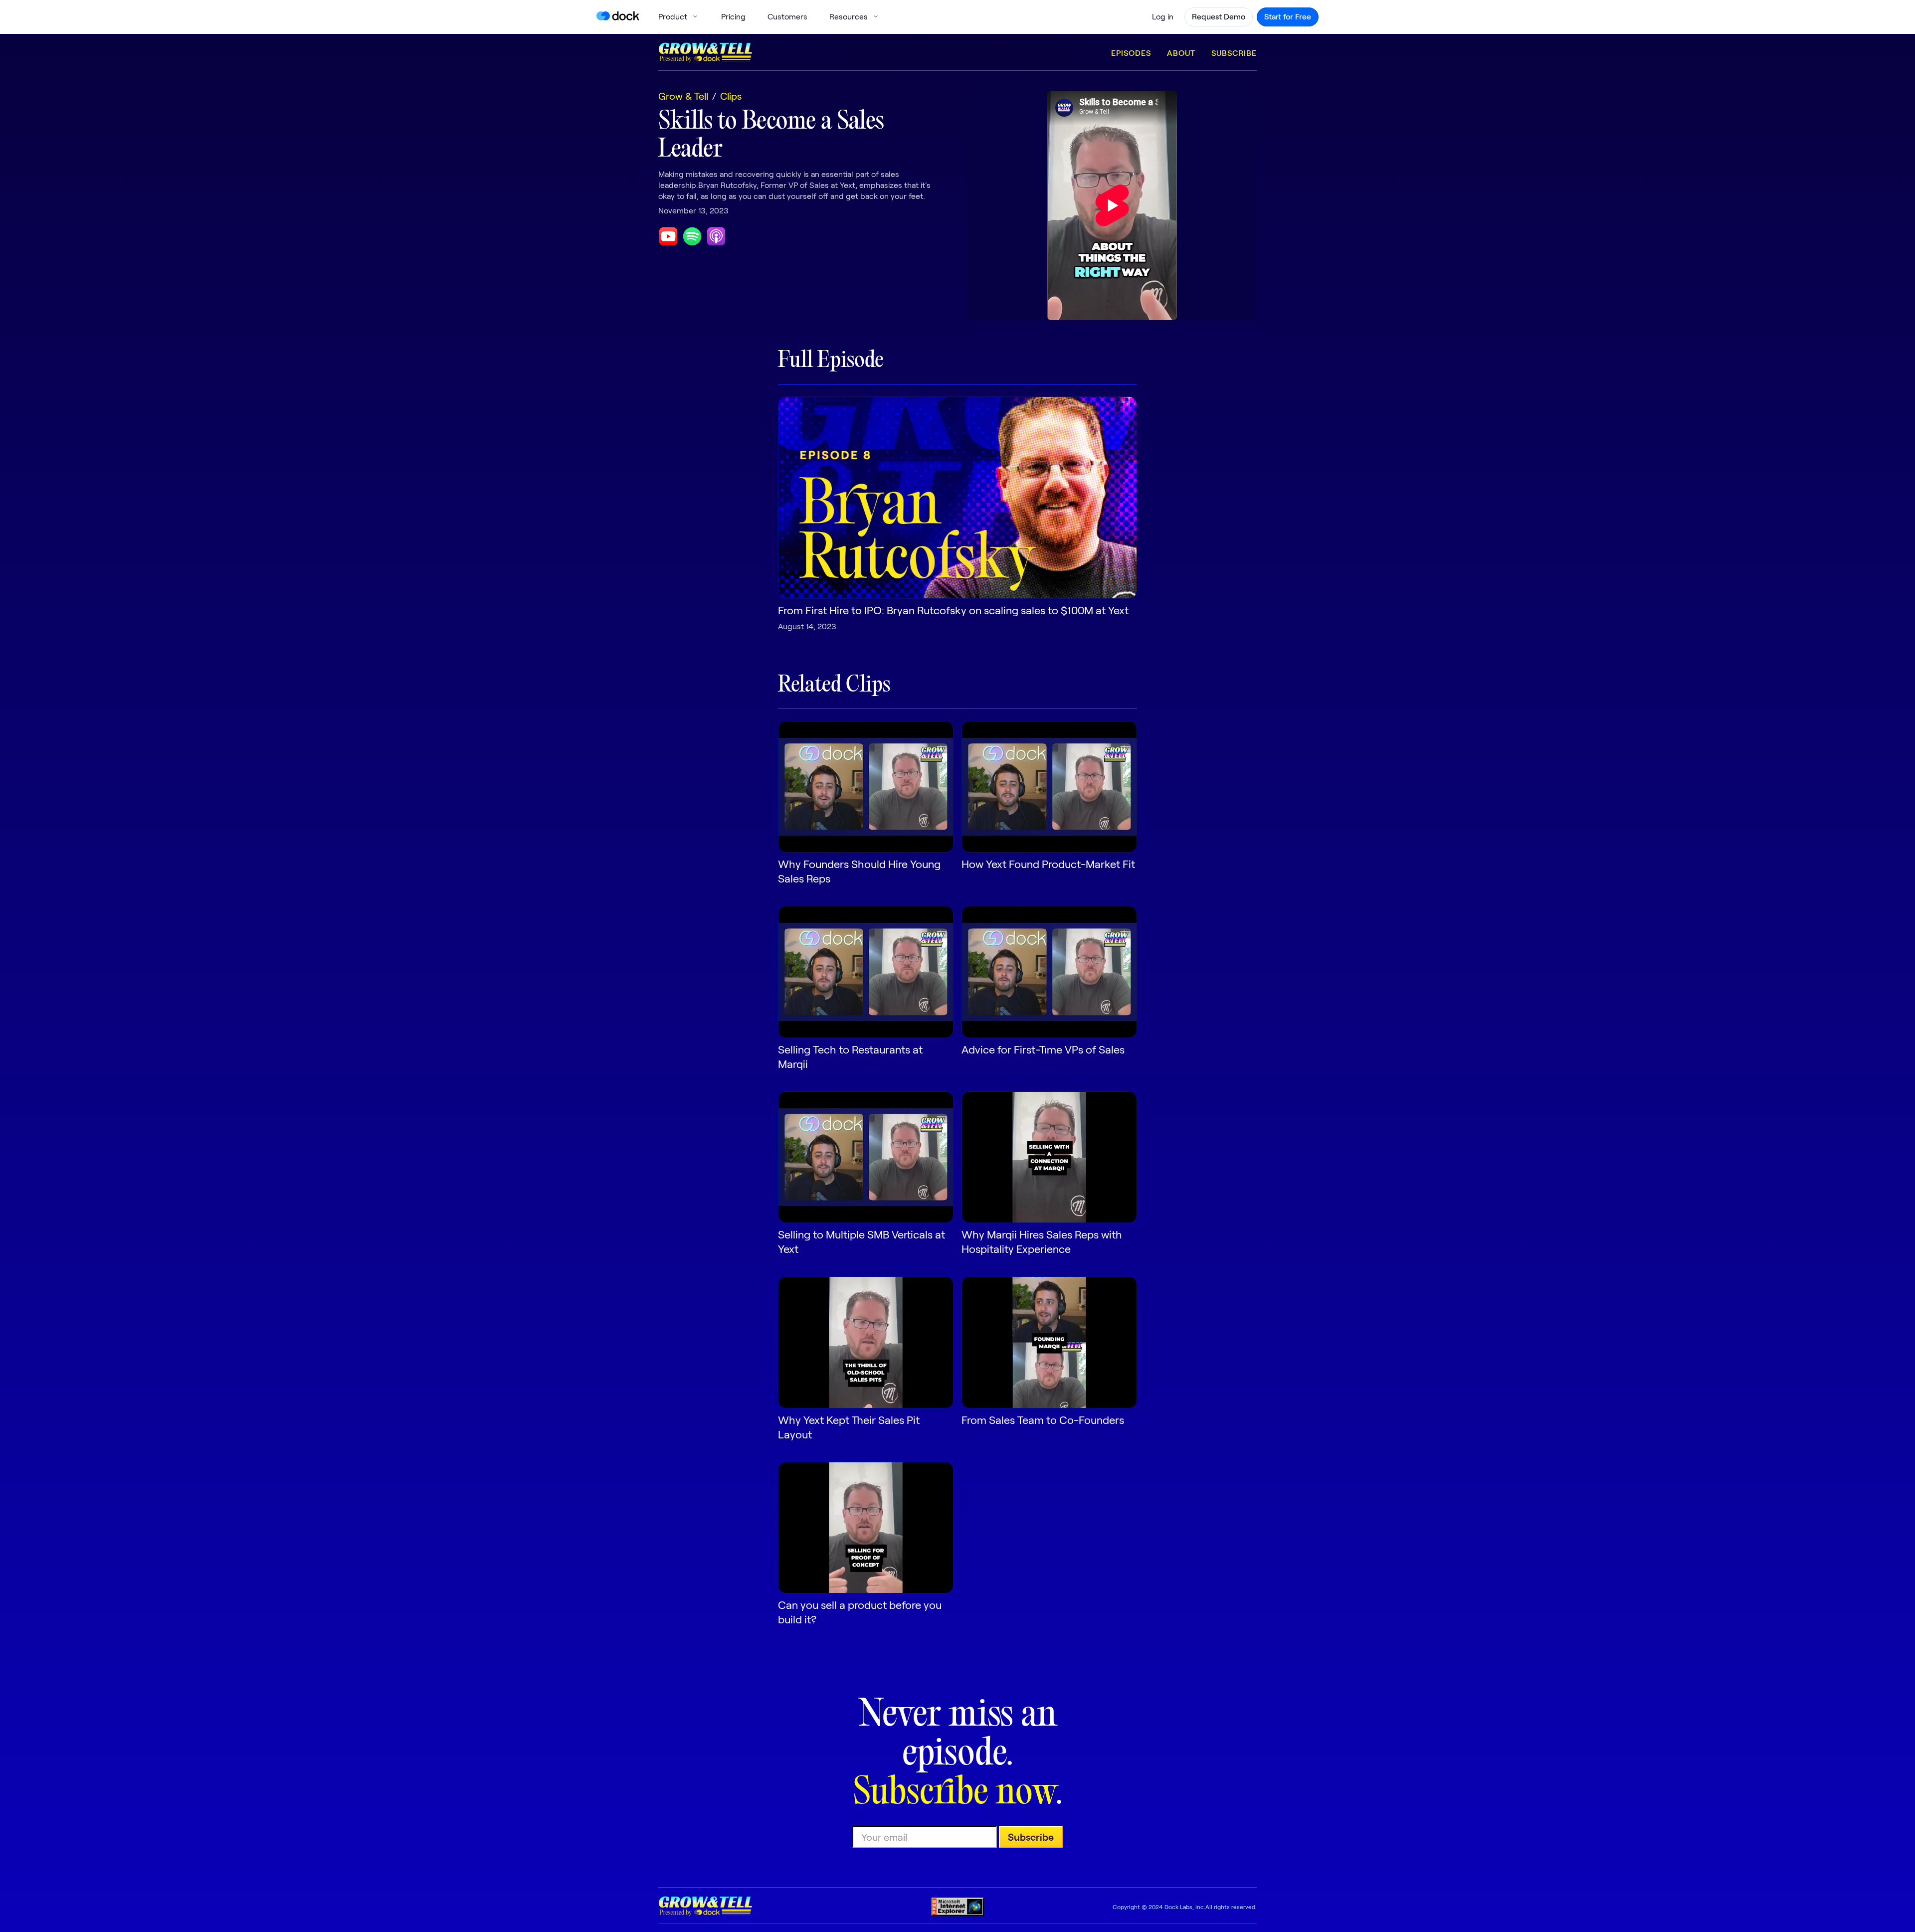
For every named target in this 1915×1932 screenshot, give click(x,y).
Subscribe (1234, 53)
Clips (731, 96)
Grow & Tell (683, 96)
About (1181, 53)
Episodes (1131, 53)
